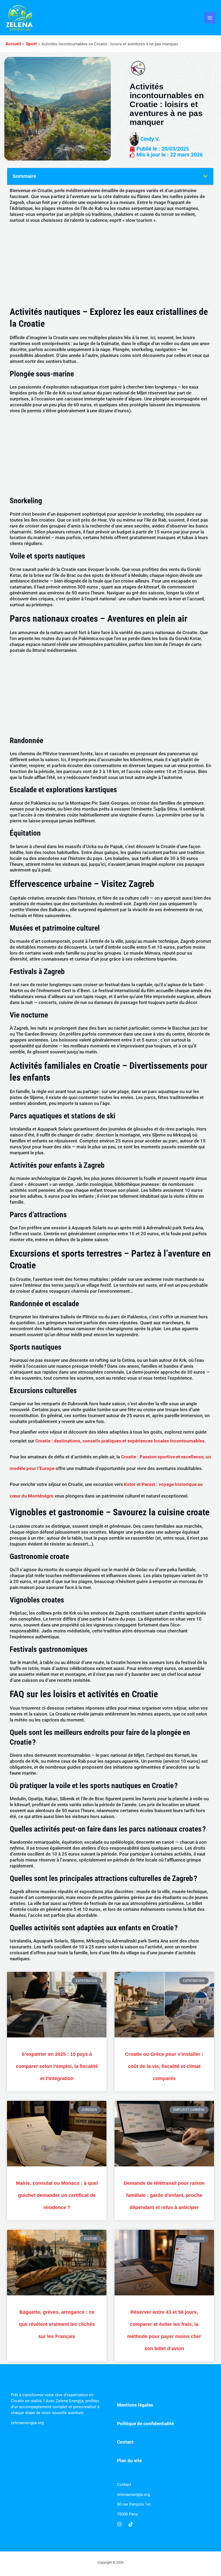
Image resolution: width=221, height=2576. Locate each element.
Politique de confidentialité (145, 2424)
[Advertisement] (110, 266)
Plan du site (129, 2461)
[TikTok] (131, 2524)
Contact (125, 2442)
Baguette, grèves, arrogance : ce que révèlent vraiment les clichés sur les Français (57, 2324)
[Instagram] (119, 2524)
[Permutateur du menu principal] (210, 18)
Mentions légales (135, 2405)
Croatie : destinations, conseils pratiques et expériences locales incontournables (120, 1441)
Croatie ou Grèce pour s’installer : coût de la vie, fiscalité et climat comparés (164, 2066)
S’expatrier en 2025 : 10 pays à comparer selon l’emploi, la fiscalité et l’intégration (57, 2066)
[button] (205, 176)
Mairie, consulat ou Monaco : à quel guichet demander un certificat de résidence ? (57, 2195)
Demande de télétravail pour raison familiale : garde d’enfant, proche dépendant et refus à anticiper (164, 2195)
